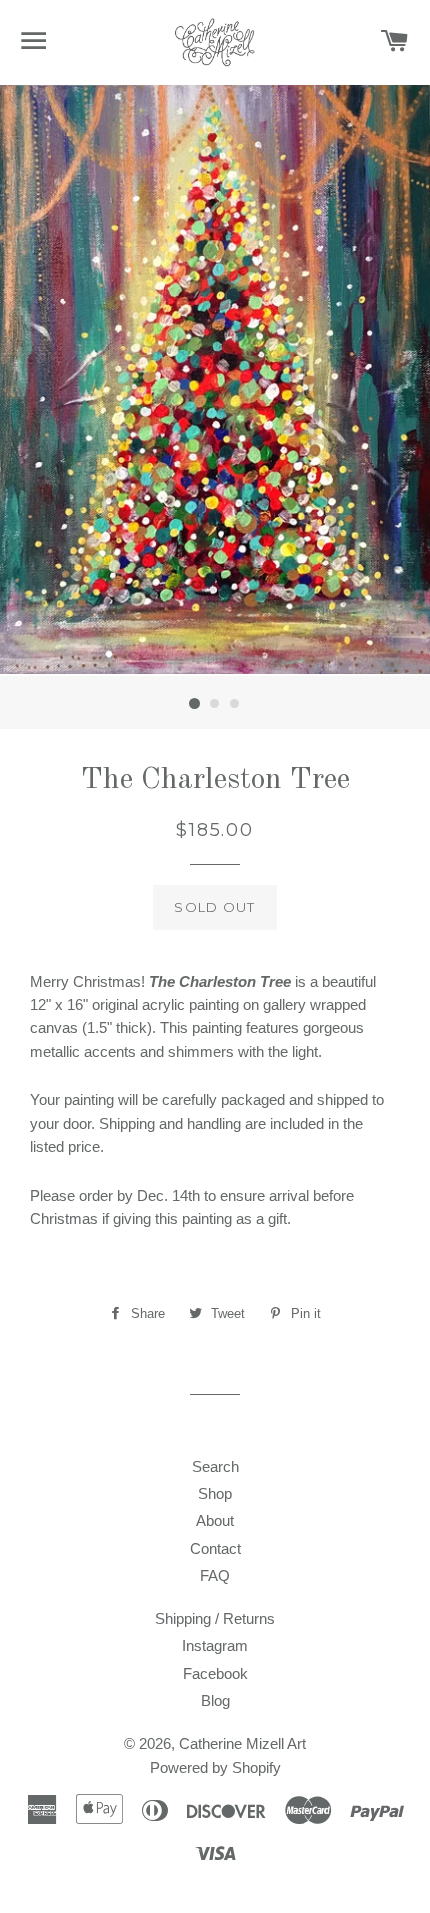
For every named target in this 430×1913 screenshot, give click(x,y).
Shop (215, 1493)
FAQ (215, 1575)
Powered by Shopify (215, 1767)
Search (215, 1466)
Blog (215, 1700)
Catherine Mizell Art (242, 1743)
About (215, 1520)
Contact (215, 1548)
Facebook (215, 1673)
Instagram (215, 1645)
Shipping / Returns (215, 1618)
